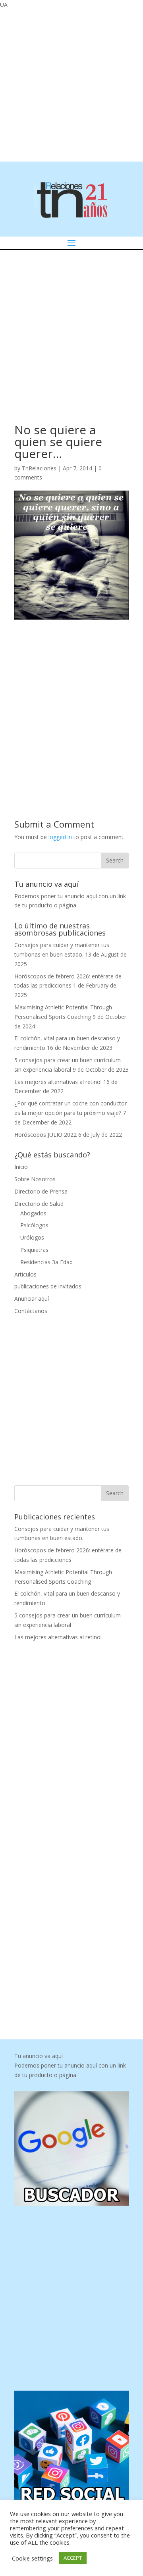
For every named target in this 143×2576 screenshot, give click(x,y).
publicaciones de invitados (48, 1286)
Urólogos (32, 1237)
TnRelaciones (39, 468)
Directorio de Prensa (41, 1191)
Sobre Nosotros (35, 1179)
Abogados (33, 1213)
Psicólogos (34, 1225)
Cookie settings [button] (32, 2558)
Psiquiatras (34, 1250)
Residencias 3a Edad (46, 1262)
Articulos (25, 1274)
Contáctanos (31, 1311)
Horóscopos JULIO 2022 (45, 1135)
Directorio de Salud (39, 1204)
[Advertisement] (71, 84)
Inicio (21, 1167)
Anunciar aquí (32, 1299)
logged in (60, 837)
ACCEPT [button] (73, 2558)
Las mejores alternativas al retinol (58, 1082)
